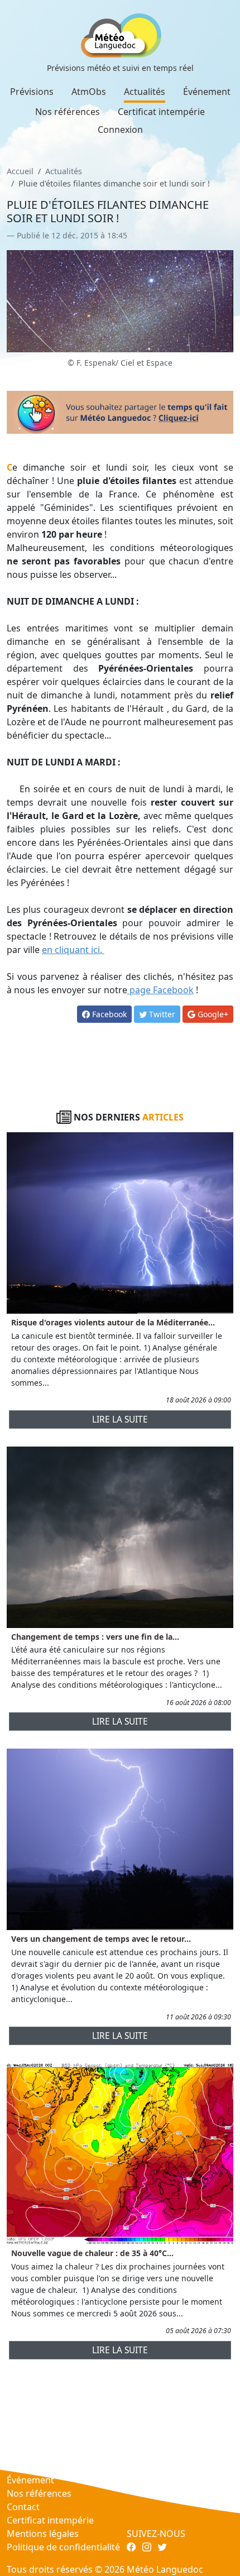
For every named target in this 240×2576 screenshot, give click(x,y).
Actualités (145, 92)
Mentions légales (43, 2534)
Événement (207, 92)
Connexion (120, 130)
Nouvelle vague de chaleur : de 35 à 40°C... (92, 2253)
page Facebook (160, 990)
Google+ (212, 1014)
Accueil (20, 171)
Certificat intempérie (161, 112)
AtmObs (89, 92)
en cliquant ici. (73, 950)
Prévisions (32, 92)
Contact (23, 2507)
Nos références (68, 112)
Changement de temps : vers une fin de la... (95, 1637)
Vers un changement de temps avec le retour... (101, 1939)
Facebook (108, 1014)
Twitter (161, 1014)
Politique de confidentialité (63, 2547)
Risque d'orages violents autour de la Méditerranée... (113, 1322)
